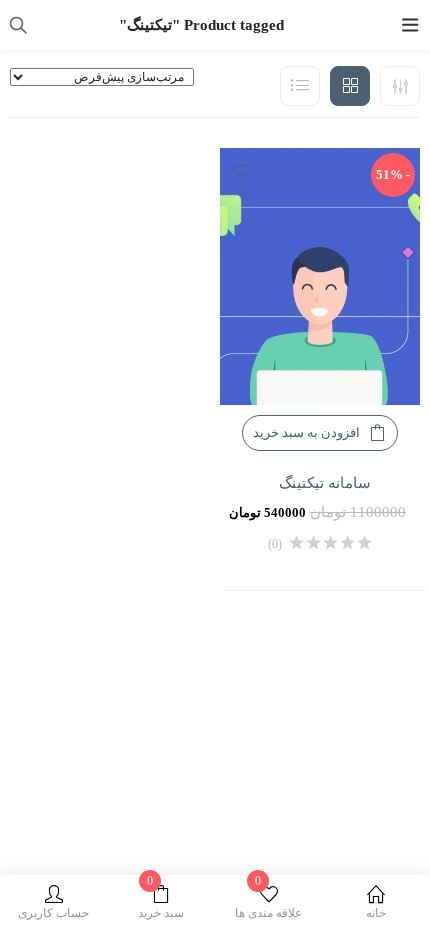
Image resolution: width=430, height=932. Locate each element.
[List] (300, 86)
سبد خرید (161, 902)
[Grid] (350, 86)
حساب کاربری (53, 913)
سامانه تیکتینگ (325, 483)
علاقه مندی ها (268, 902)
